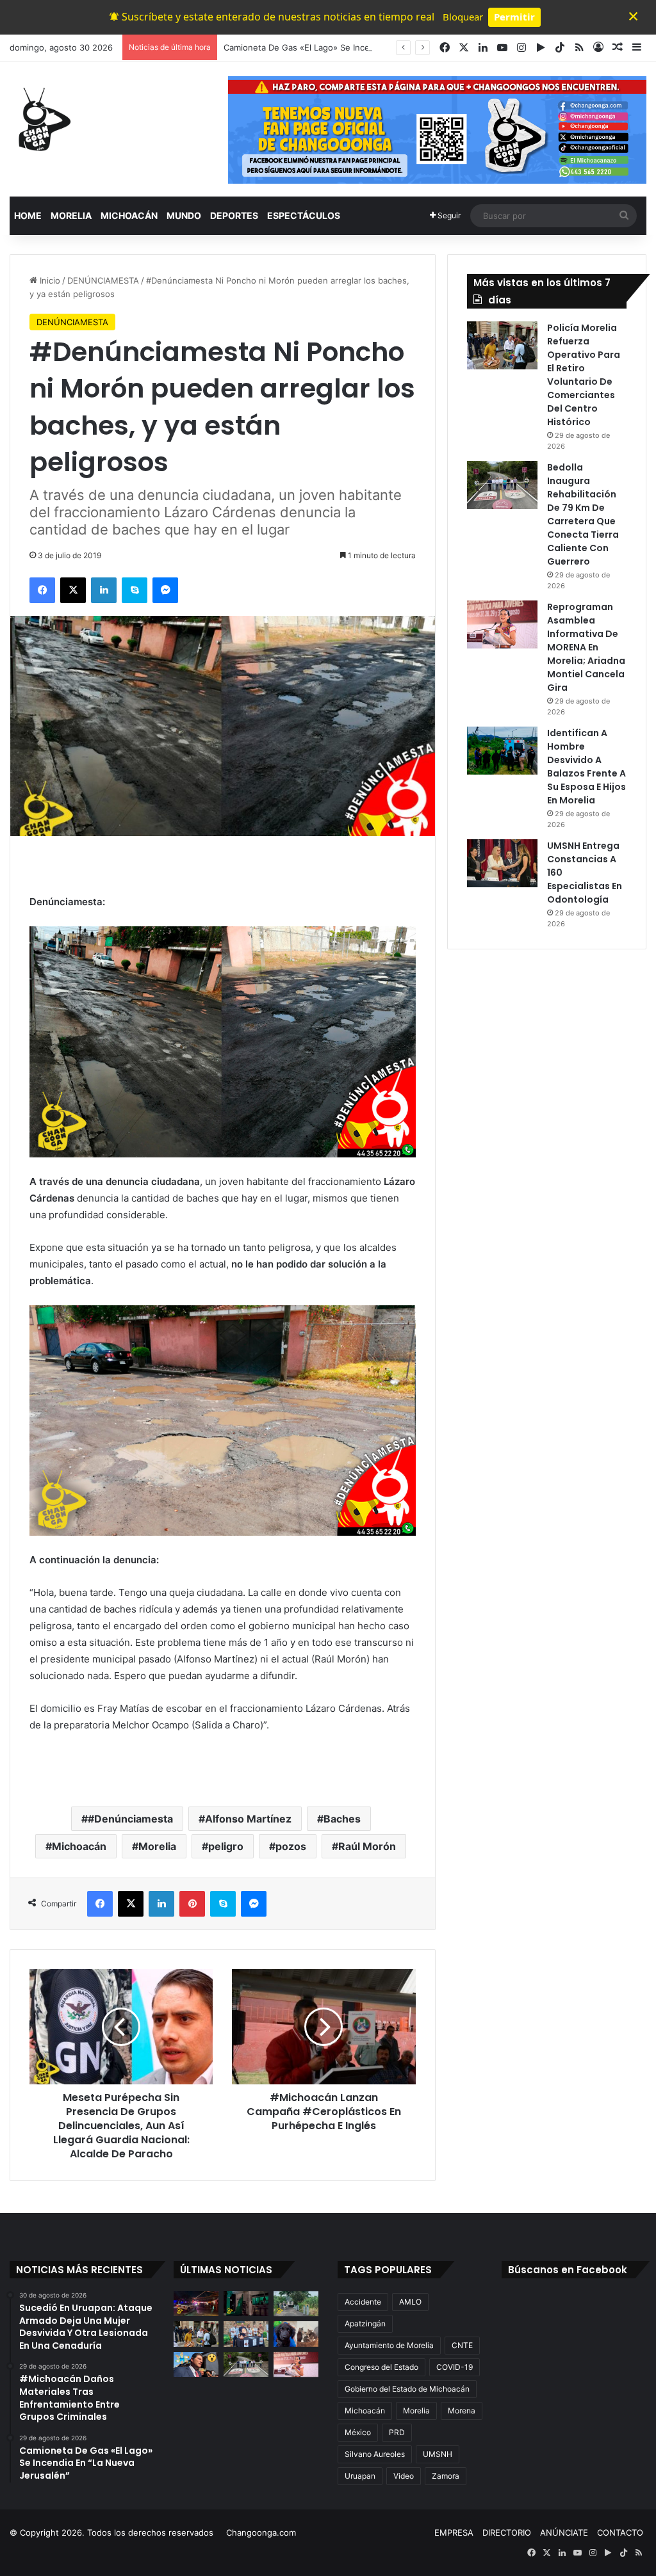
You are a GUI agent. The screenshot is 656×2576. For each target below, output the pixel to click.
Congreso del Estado (381, 2367)
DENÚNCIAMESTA (103, 280)
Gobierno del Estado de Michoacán (407, 2389)
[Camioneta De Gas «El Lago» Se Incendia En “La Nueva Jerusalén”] (296, 2304)
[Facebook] (42, 590)
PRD (397, 2432)
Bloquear (463, 17)
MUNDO (184, 215)
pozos (291, 1846)
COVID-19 (455, 2367)
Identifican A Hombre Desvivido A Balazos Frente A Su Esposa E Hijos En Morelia (586, 767)
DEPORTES (234, 215)
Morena (462, 2411)
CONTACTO (620, 2532)
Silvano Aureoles (375, 2454)
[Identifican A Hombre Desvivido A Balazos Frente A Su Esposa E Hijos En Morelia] (502, 751)
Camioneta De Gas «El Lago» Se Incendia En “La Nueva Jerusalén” (355, 47)
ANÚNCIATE (564, 2532)
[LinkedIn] (104, 590)
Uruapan (360, 2476)
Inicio (49, 280)
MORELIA (71, 215)
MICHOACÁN (129, 215)
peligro (226, 1846)
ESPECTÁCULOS (304, 215)
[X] (73, 590)
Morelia (157, 1846)
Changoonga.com (261, 2532)
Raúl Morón (367, 1846)
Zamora (446, 2476)
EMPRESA (454, 2532)
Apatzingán (365, 2323)
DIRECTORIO (507, 2532)
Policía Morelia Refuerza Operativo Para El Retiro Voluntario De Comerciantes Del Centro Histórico (584, 375)
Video (404, 2476)
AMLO (410, 2302)
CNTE (462, 2345)
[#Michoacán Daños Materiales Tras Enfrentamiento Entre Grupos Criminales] (246, 2304)
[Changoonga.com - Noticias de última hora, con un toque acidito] (42, 119)
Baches (342, 1819)
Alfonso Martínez (248, 1819)
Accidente (363, 2302)
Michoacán (79, 1846)
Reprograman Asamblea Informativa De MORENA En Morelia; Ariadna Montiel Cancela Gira (586, 647)
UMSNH (438, 2454)
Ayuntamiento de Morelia (389, 2345)
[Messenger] (165, 590)
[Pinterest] (192, 1904)
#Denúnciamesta (130, 1819)
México (358, 2432)
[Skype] (135, 590)
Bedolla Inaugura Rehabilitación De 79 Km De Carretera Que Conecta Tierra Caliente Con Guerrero (583, 514)
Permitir (514, 17)
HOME (28, 215)
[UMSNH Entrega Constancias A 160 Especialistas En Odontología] (502, 863)
